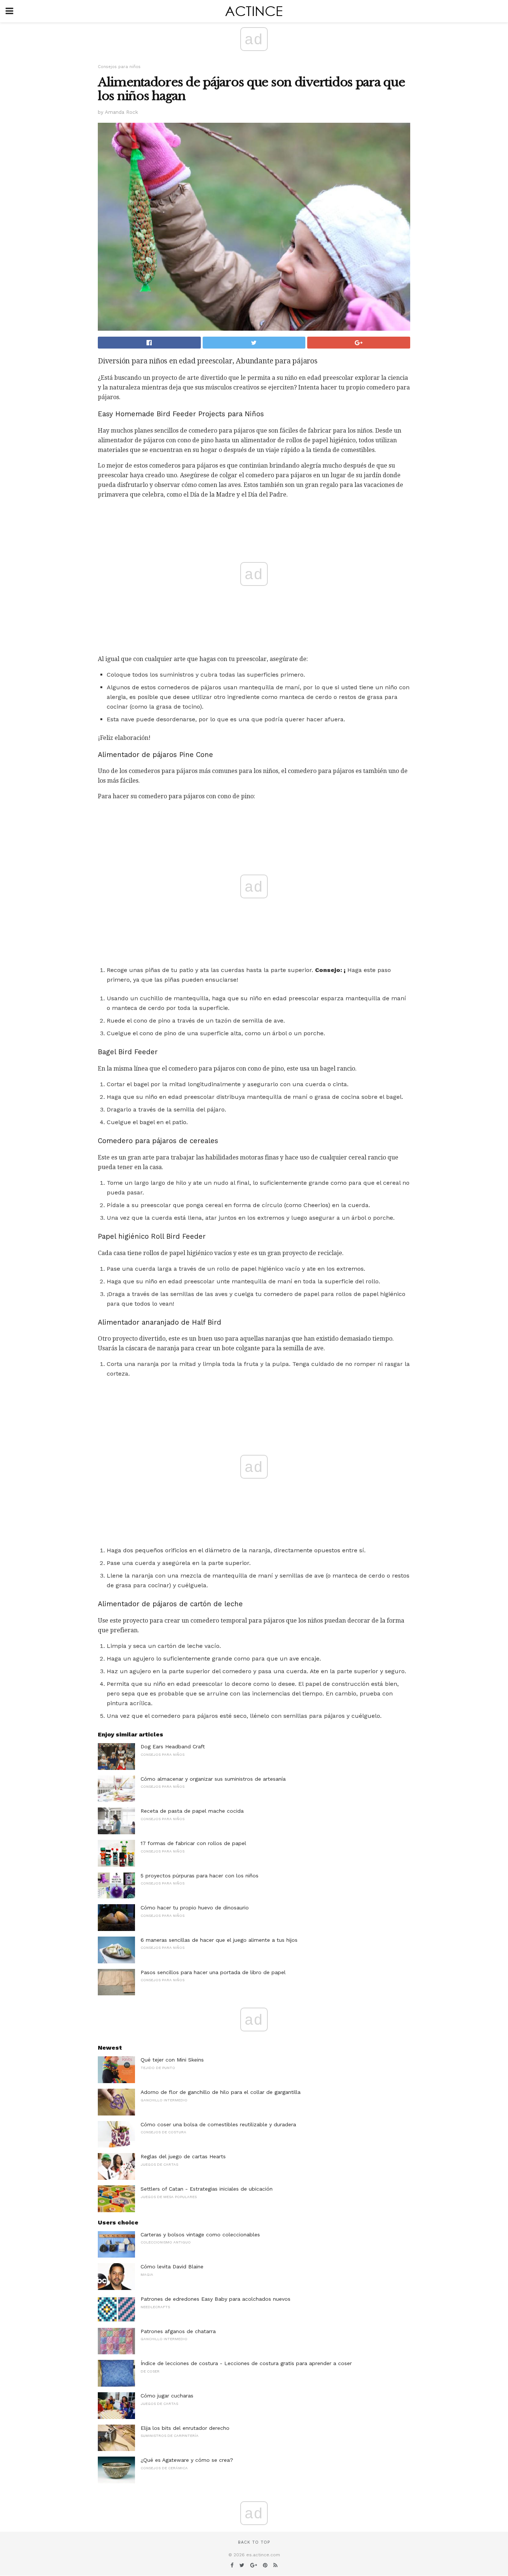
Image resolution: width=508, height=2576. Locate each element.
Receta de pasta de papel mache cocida (192, 1811)
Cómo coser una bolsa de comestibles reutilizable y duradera (218, 2124)
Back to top (254, 2542)
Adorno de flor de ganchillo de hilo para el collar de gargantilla (221, 2092)
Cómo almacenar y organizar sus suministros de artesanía (213, 1779)
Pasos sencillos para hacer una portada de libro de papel (213, 1972)
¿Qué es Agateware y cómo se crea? (187, 2460)
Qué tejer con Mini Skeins (172, 2060)
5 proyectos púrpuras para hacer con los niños (200, 1876)
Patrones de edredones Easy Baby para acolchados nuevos (216, 2299)
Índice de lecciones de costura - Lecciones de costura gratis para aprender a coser (246, 2363)
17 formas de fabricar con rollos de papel (193, 1843)
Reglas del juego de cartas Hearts (183, 2156)
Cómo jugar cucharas (167, 2396)
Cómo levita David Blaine (172, 2267)
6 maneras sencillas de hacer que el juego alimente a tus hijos (219, 1940)
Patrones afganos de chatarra (178, 2331)
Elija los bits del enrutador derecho (185, 2428)
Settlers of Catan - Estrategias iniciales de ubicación (207, 2189)
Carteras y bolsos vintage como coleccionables (200, 2235)
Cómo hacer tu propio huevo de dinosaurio (195, 1908)
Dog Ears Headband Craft (173, 1746)
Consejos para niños (119, 67)
